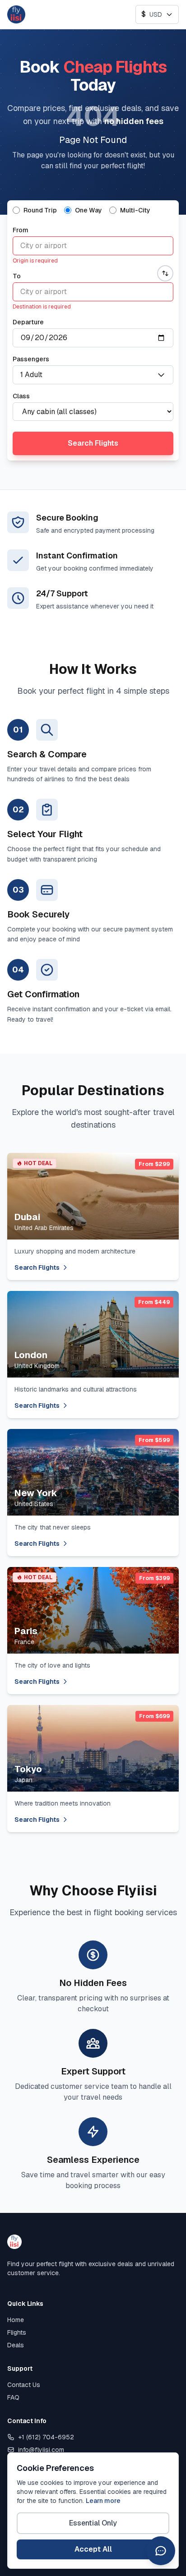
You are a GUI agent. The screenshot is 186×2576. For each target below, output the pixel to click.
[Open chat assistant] (161, 2551)
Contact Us (24, 2385)
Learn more (103, 2501)
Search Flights (93, 443)
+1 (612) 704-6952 (46, 2437)
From (21, 230)
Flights (17, 2332)
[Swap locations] (165, 273)
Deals (16, 2345)
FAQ (13, 2397)
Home (16, 2320)
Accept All (93, 2549)
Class (21, 396)
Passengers (31, 359)
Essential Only (93, 2523)
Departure (28, 322)
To (17, 276)
